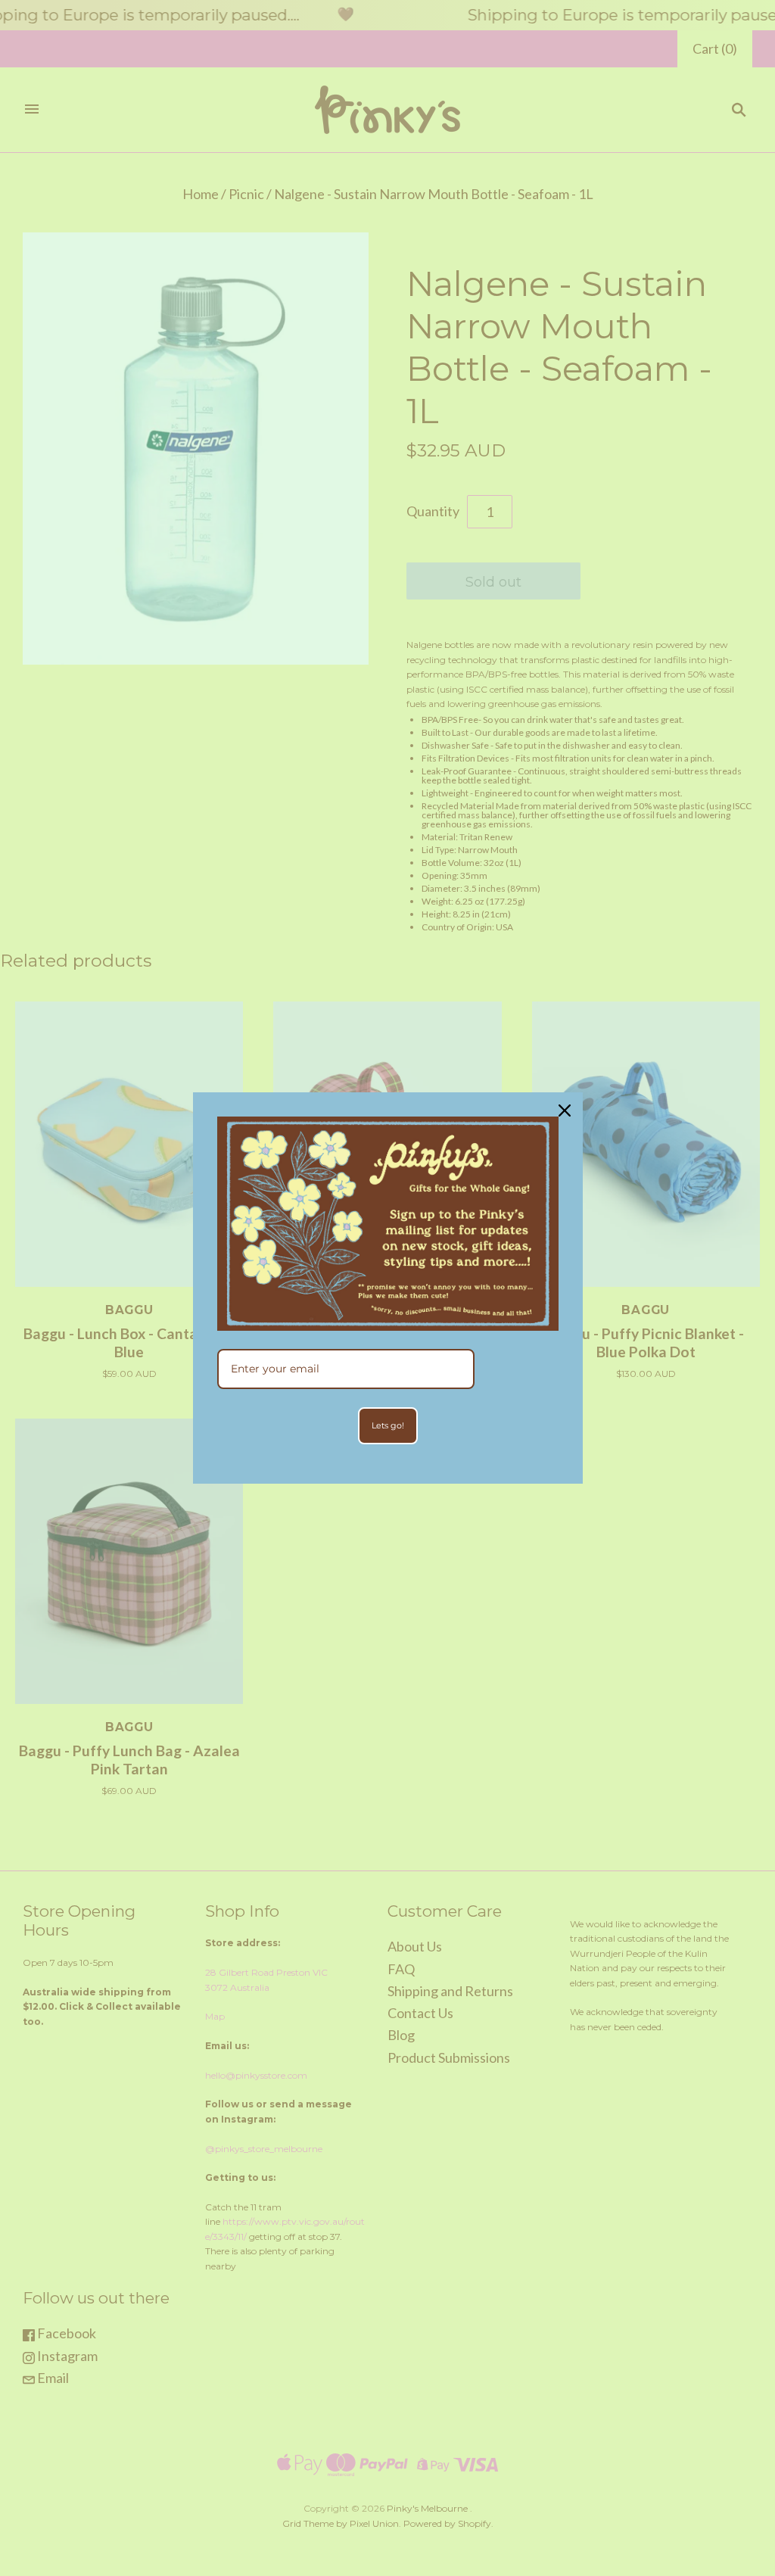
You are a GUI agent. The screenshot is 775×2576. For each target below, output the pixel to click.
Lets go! (388, 1425)
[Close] (565, 1110)
